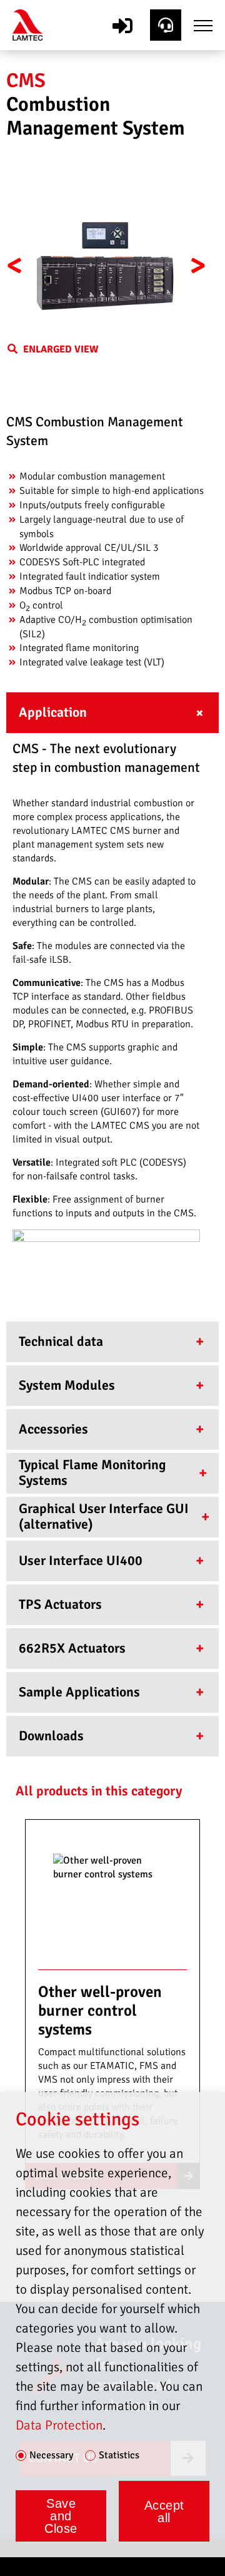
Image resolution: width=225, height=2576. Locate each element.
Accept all (164, 2512)
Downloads (51, 1736)
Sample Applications (79, 1692)
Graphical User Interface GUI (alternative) (104, 1517)
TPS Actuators (60, 1604)
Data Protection (59, 2425)
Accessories (53, 1429)
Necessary (51, 2456)
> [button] (198, 265)
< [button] (15, 265)
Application (53, 712)
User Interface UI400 (81, 1561)
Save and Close (61, 2516)
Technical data (61, 1342)
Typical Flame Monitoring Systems (92, 1473)
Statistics (119, 2456)
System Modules (67, 1385)
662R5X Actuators (72, 1648)
